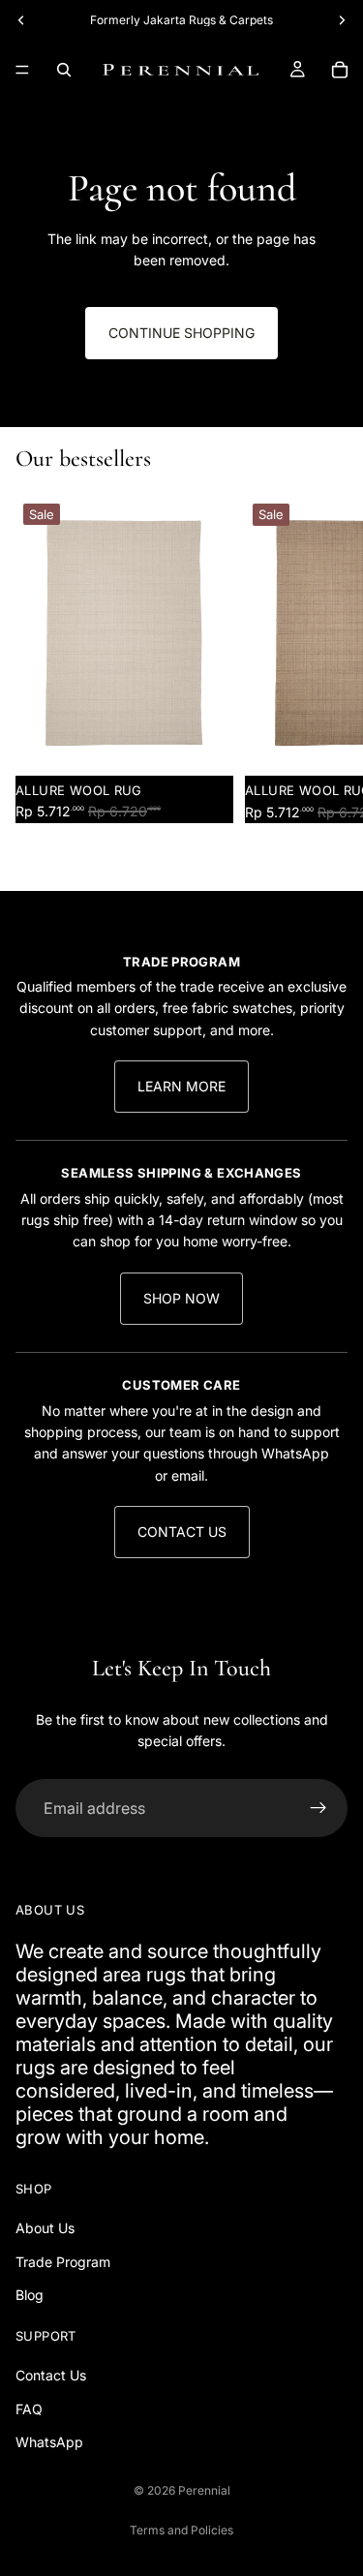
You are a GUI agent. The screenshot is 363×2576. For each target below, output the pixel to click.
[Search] (64, 70)
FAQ (29, 2409)
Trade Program (63, 2262)
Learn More (181, 1086)
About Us (45, 2229)
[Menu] (22, 70)
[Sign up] (318, 1808)
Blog (30, 2296)
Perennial (204, 2490)
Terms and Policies (181, 2530)
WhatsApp (49, 2442)
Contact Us (182, 1532)
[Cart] (340, 70)
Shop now (181, 1298)
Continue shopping (181, 333)
